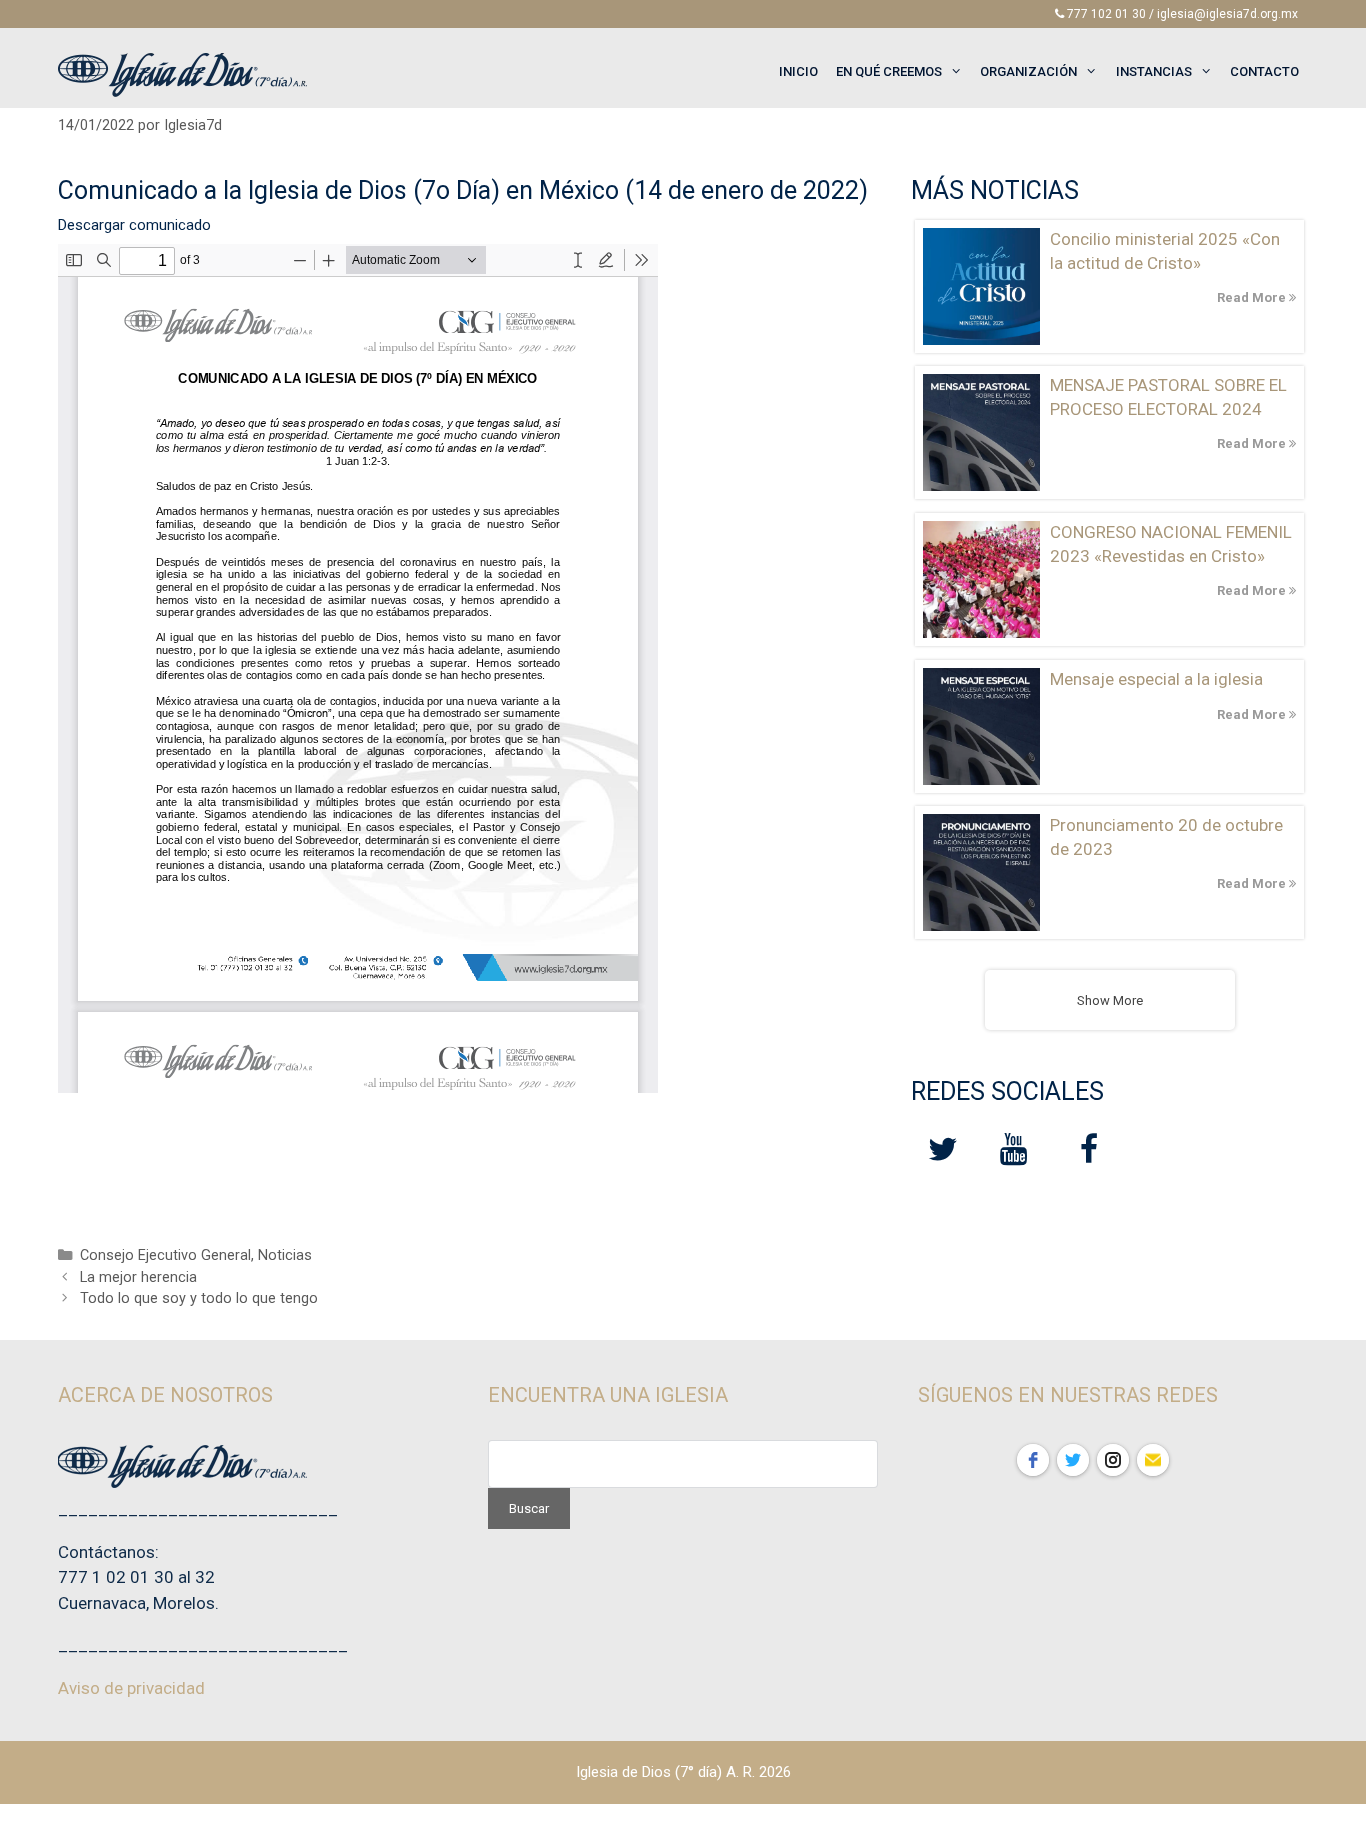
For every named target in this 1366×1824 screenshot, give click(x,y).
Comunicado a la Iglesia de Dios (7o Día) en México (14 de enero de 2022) (463, 190)
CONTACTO (1264, 71)
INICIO (798, 71)
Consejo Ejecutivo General (165, 1255)
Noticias (285, 1255)
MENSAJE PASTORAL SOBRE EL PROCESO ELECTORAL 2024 (1168, 397)
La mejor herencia (138, 1277)
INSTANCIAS (1154, 71)
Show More (1110, 1000)
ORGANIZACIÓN (1028, 71)
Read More (1253, 297)
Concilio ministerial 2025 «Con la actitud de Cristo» (1165, 251)
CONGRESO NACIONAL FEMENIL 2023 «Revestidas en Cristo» (1171, 544)
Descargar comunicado (134, 225)
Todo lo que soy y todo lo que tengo (199, 1298)
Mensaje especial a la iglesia (1156, 679)
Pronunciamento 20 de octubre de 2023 (1166, 837)
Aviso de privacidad (131, 1688)
